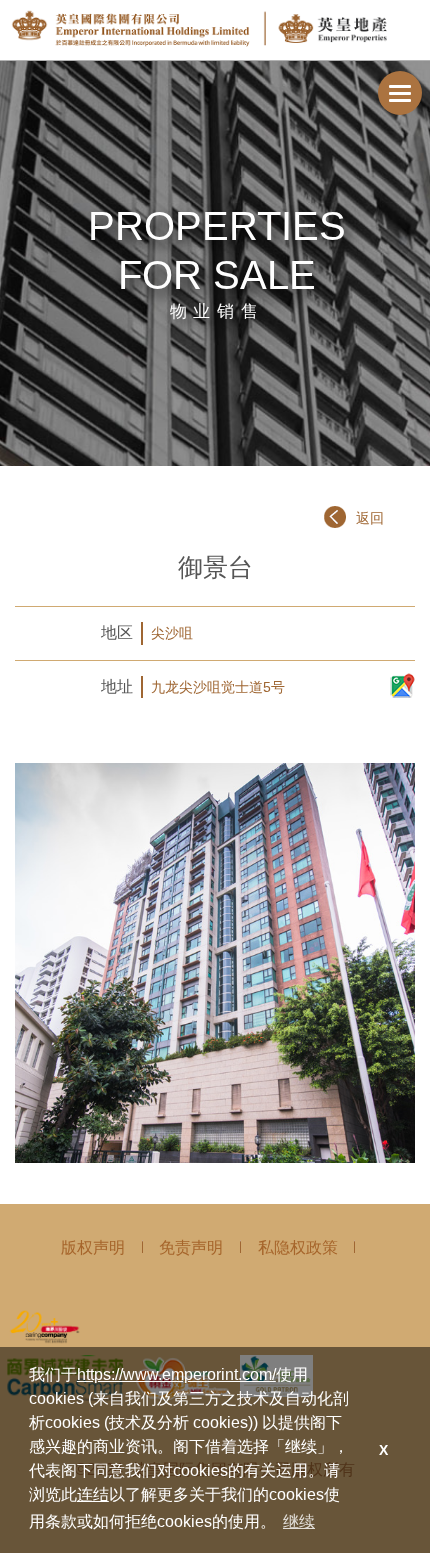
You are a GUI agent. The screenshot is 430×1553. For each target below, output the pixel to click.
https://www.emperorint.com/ (176, 1374)
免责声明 (191, 1247)
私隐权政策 (298, 1247)
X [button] (383, 1450)
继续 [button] (299, 1521)
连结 (93, 1494)
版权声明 (93, 1247)
